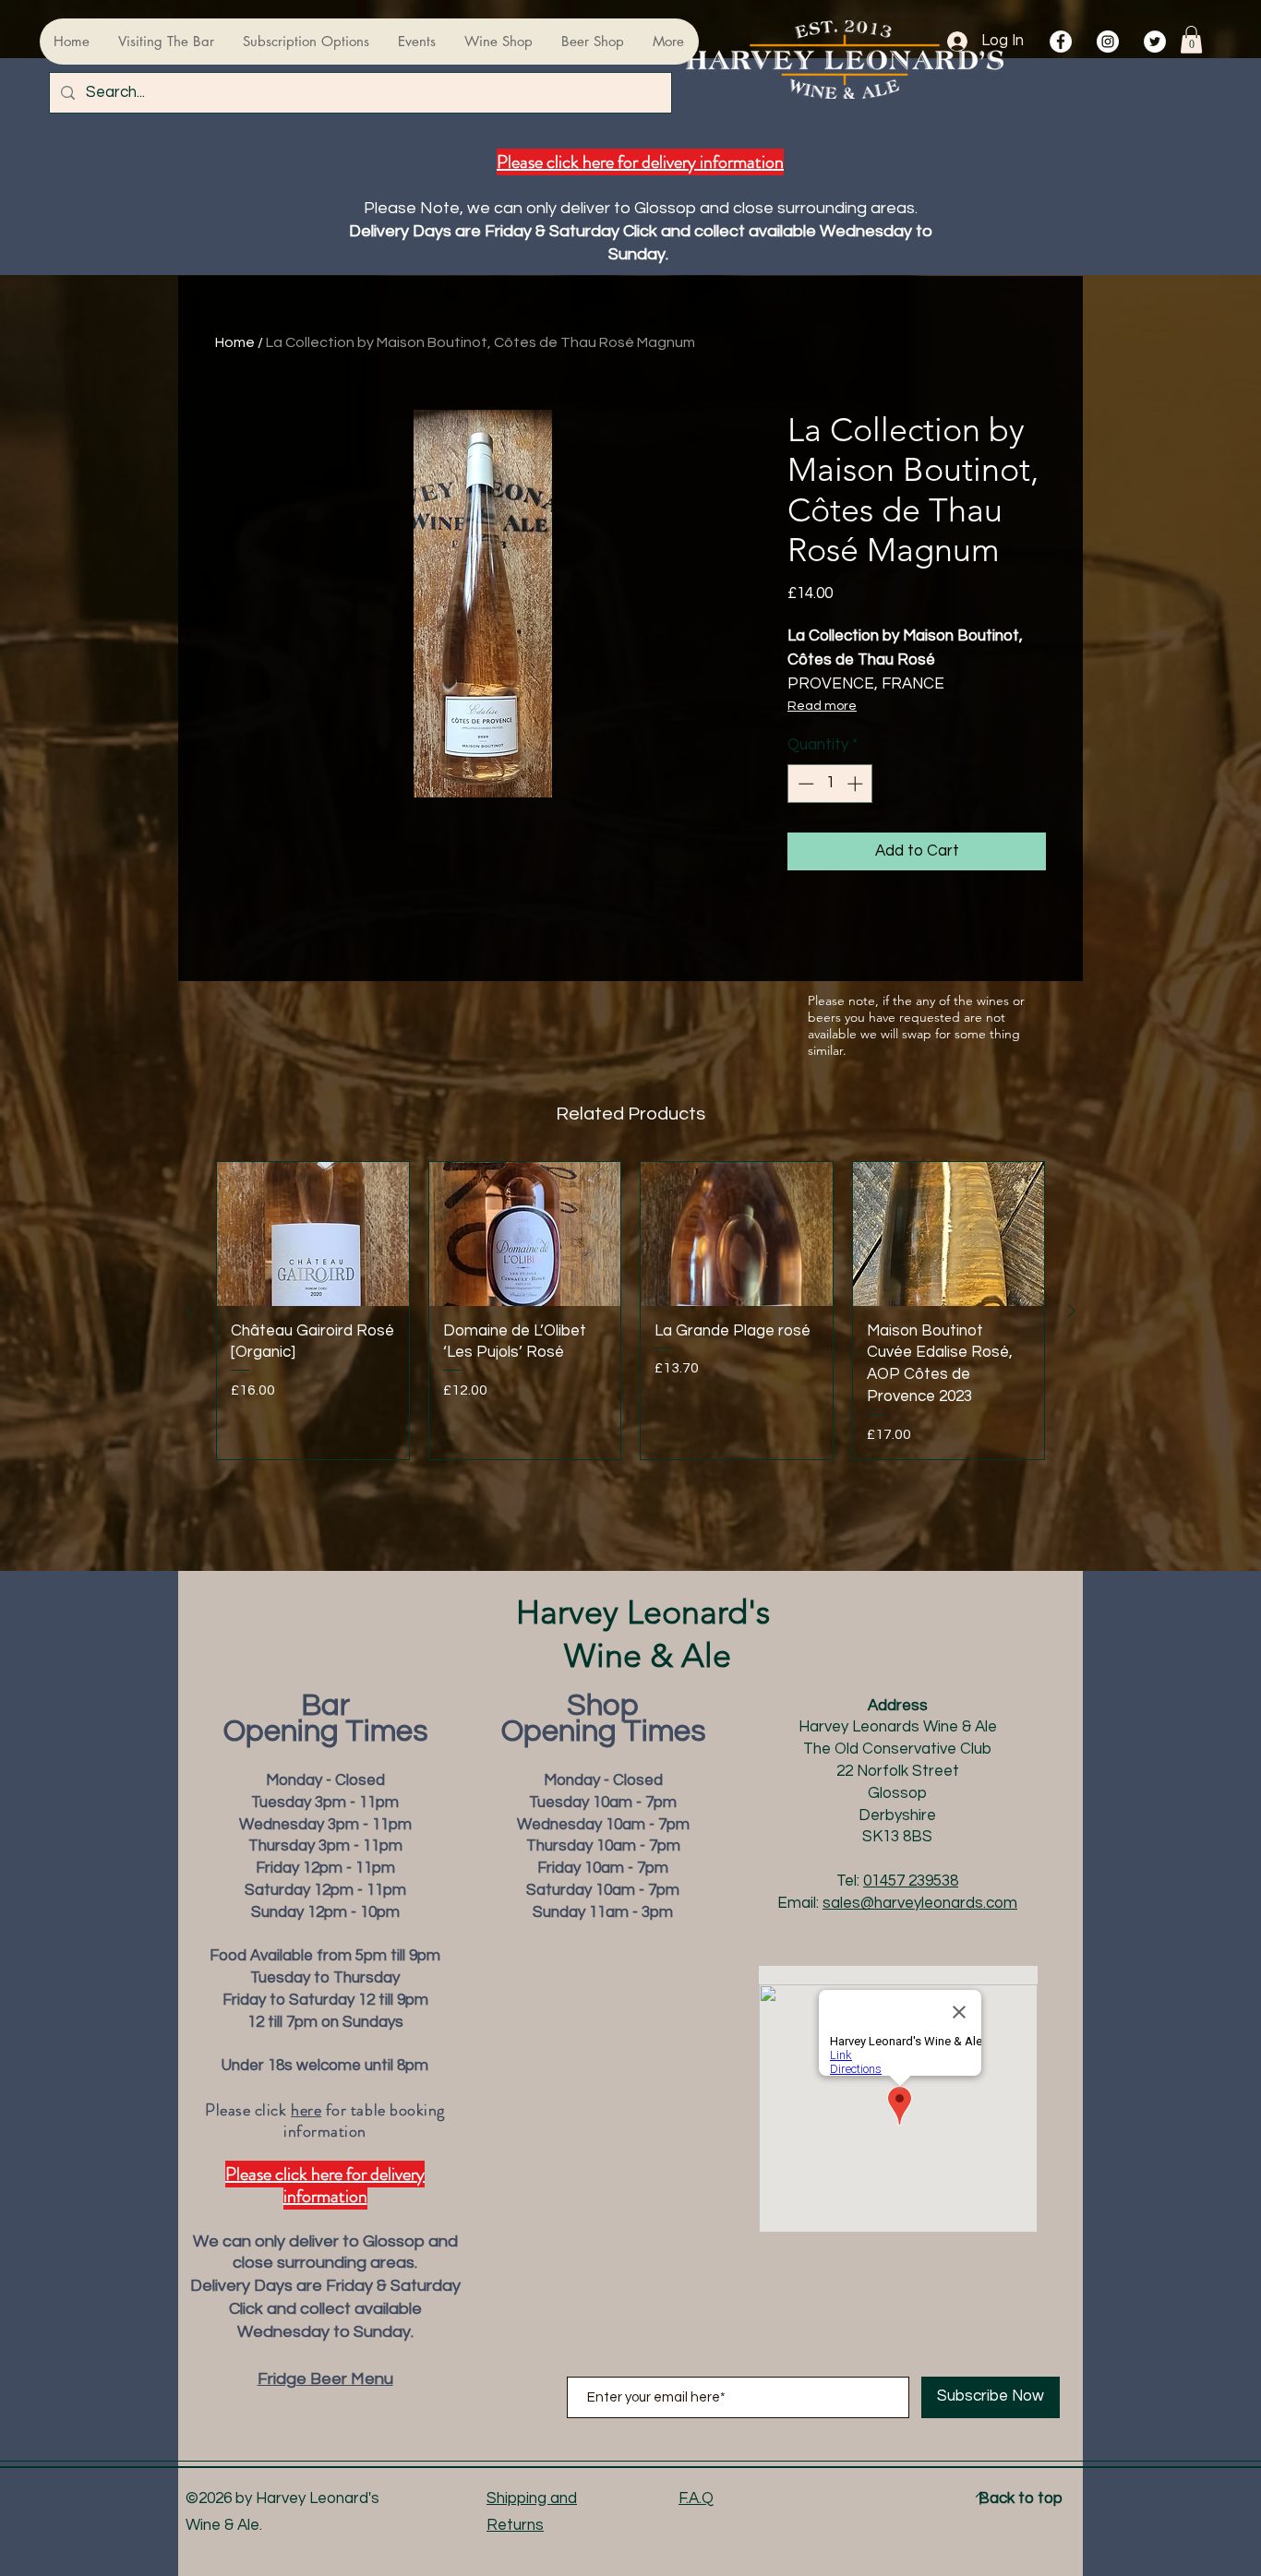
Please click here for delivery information (640, 162)
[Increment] (857, 784)
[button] (1191, 40)
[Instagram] (1108, 42)
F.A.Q (696, 2498)
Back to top (1021, 2498)
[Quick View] (313, 1234)
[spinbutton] (830, 784)
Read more (822, 706)
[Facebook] (1061, 42)
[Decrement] (804, 784)
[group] (630, 1311)
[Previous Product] (189, 1311)
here (306, 2110)
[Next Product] (1072, 1311)
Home (235, 342)
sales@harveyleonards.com (920, 1903)
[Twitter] (1155, 42)
